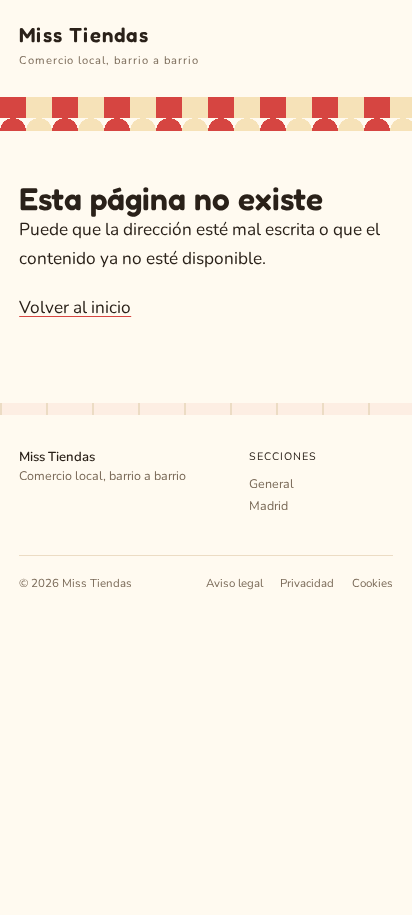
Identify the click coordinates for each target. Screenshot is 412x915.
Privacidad (307, 583)
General (271, 483)
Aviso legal (234, 583)
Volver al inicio (75, 307)
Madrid (268, 505)
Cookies (372, 583)
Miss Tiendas (84, 34)
